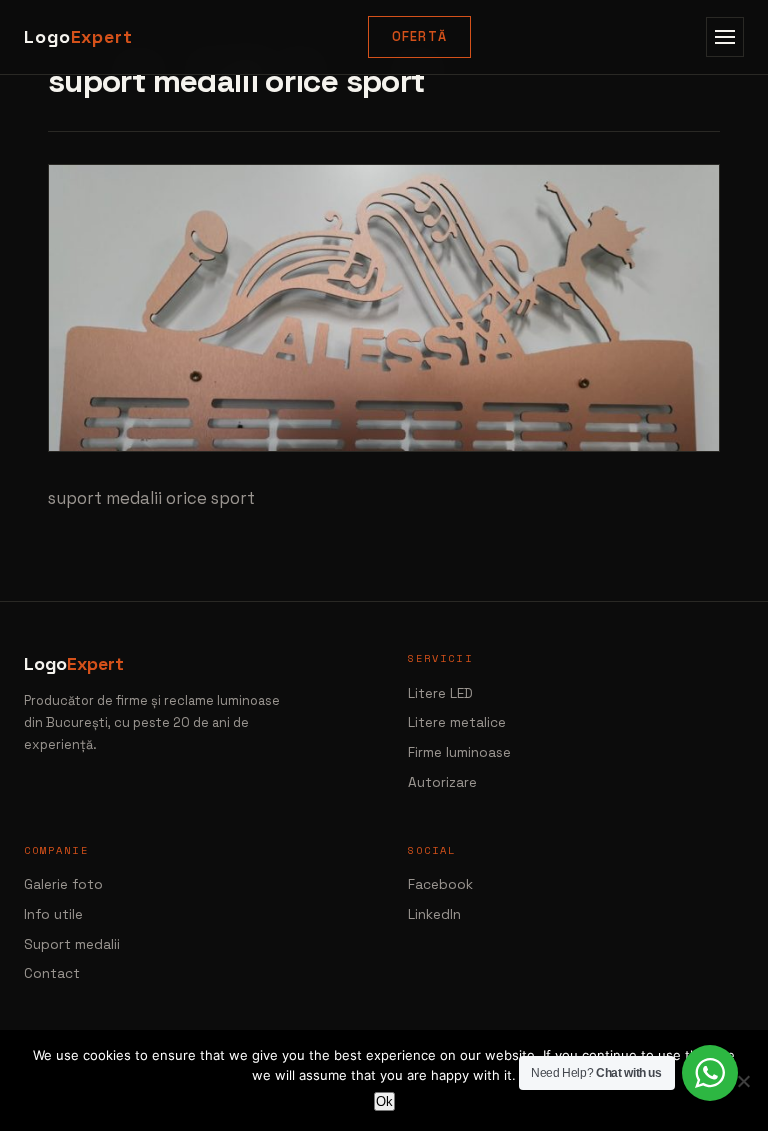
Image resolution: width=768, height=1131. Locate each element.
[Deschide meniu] (725, 37)
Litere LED (440, 693)
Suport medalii (72, 944)
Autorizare (442, 782)
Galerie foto (63, 884)
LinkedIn (434, 914)
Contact (52, 973)
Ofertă (420, 36)
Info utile (53, 914)
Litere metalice (457, 722)
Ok (384, 1101)
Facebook (440, 884)
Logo (78, 37)
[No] (743, 1081)
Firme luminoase (459, 752)
